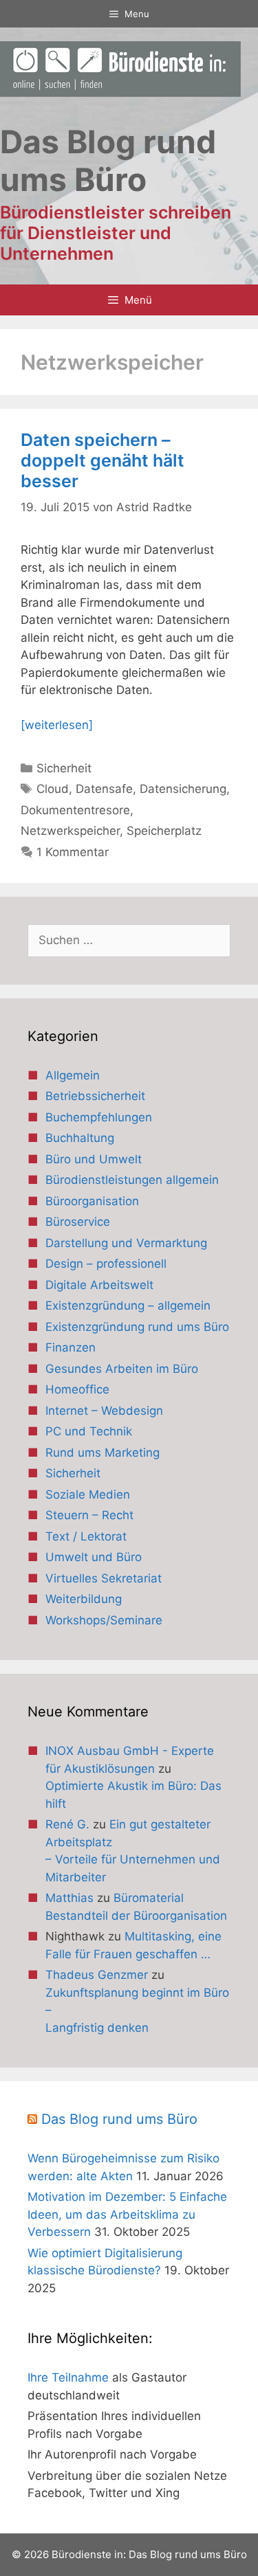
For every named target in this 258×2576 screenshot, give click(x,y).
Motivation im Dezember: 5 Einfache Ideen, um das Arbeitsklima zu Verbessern (127, 2214)
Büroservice (78, 1222)
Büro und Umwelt (94, 1159)
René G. (67, 1824)
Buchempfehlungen (99, 1117)
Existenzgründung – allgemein (128, 1306)
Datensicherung (183, 789)
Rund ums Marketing (103, 1453)
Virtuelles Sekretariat (104, 1578)
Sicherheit (64, 768)
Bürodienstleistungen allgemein (132, 1180)
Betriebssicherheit (95, 1096)
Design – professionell (106, 1264)
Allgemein (73, 1075)
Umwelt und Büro (94, 1557)
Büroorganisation (92, 1201)
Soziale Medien (88, 1494)
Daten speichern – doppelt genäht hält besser (103, 460)
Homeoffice (77, 1389)
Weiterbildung (84, 1599)
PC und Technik (89, 1431)
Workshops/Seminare (104, 1620)
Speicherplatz (164, 831)
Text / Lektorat (86, 1536)
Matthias (69, 1898)
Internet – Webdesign (104, 1411)
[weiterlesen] (57, 725)
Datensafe (104, 789)
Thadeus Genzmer (97, 1975)
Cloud (53, 789)
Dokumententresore (75, 810)
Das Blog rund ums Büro (119, 2119)
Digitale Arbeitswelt (99, 1285)
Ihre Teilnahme (68, 2377)
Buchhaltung (80, 1138)
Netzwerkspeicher (70, 831)
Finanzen (71, 1347)
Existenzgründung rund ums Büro (137, 1327)
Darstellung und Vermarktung (126, 1243)
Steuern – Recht (89, 1515)
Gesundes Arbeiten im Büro (122, 1369)
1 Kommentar (73, 852)
